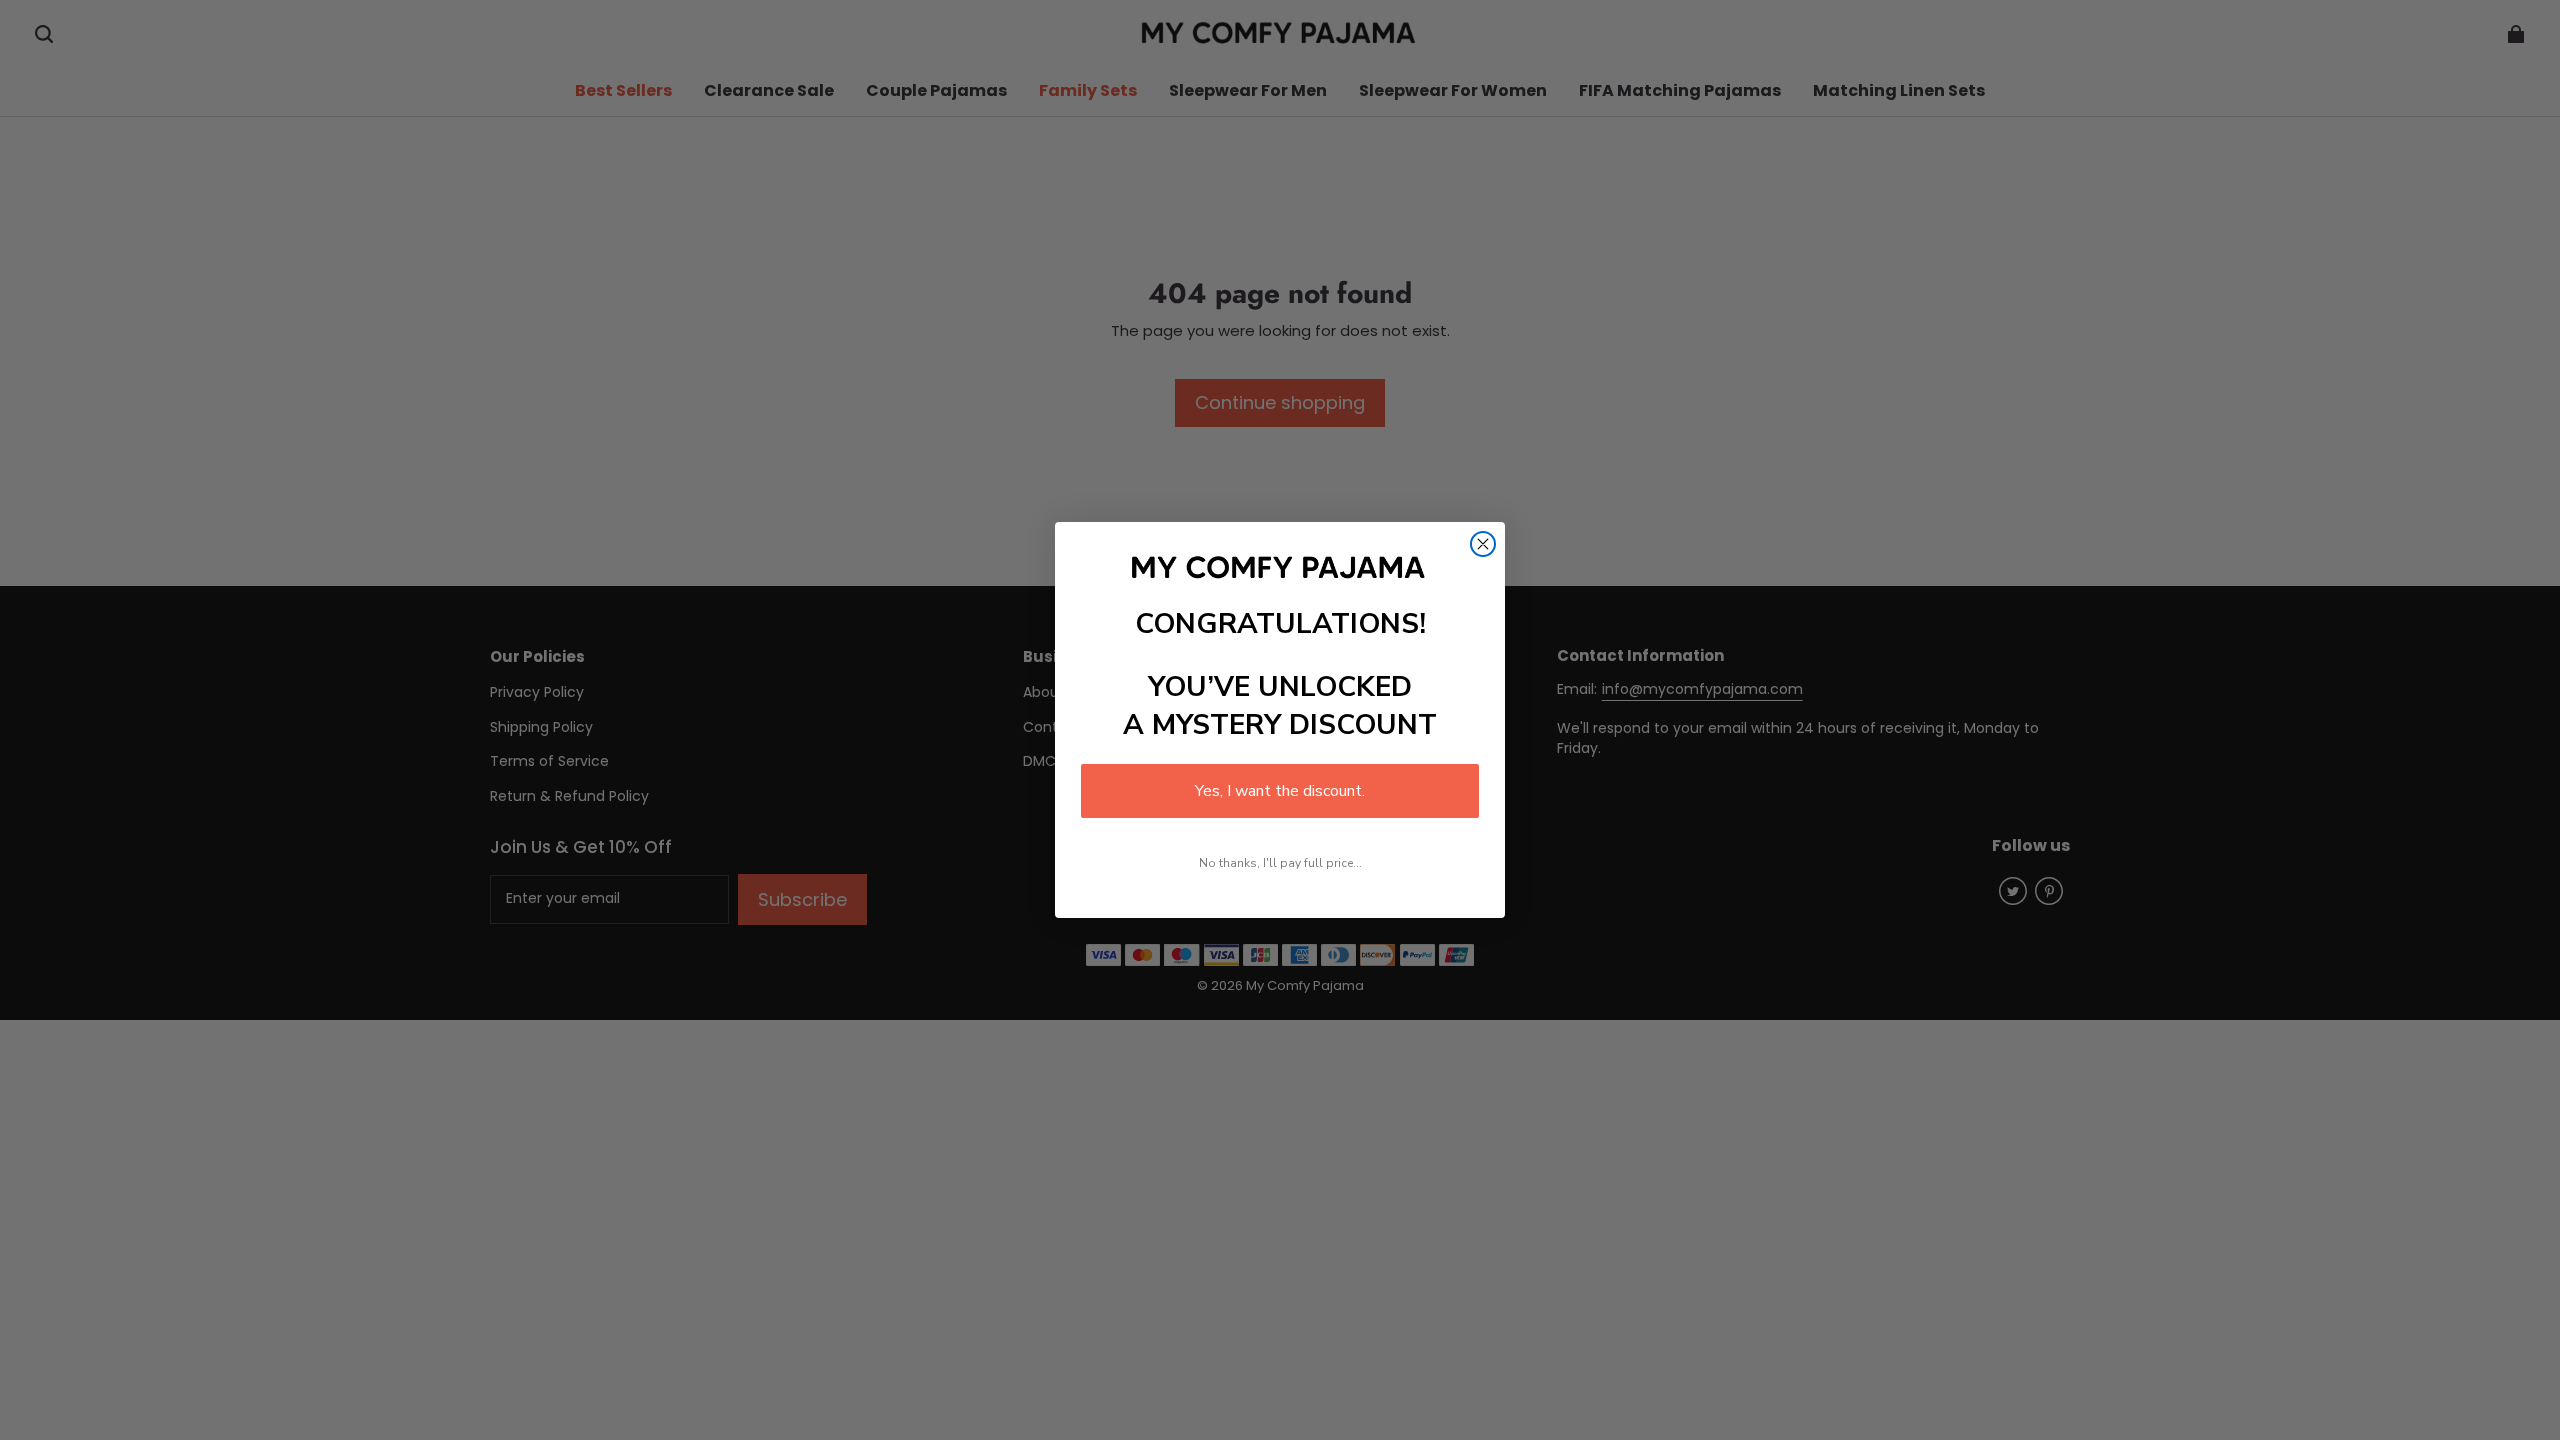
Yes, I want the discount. (1280, 791)
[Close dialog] (1483, 544)
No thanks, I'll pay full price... (1280, 863)
